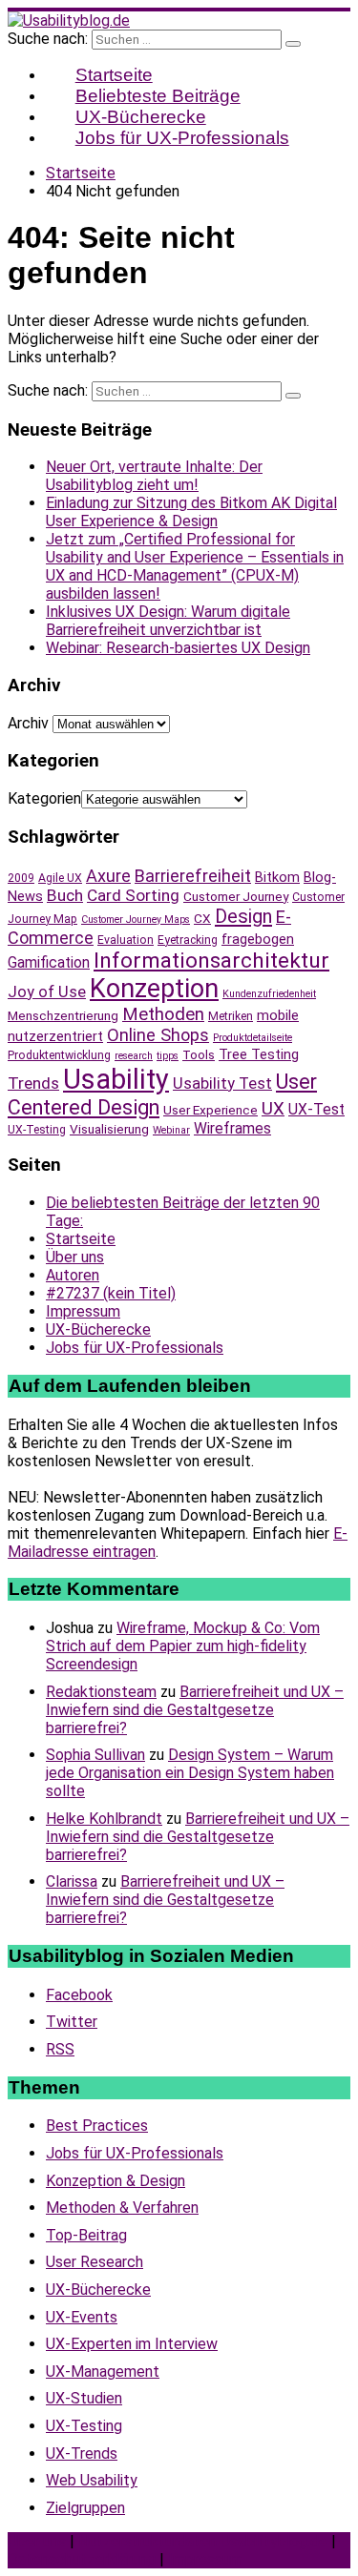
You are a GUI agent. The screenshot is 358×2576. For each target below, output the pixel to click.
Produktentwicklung (59, 1055)
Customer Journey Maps (136, 920)
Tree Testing (259, 1054)
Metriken (231, 1016)
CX (202, 918)
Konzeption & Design (116, 2181)
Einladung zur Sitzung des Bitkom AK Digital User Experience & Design (191, 512)
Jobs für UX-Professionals (182, 138)
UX (273, 1109)
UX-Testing (37, 1130)
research (134, 1056)
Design (243, 916)
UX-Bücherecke (98, 1329)
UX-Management (103, 2372)
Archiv (28, 723)
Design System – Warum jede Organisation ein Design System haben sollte (190, 1773)
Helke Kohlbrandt (104, 1819)
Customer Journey (236, 896)
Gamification (49, 962)
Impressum (83, 1311)
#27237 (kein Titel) (111, 1293)
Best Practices (97, 2126)
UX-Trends (82, 2453)
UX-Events (82, 2317)
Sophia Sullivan (95, 1755)
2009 (21, 878)
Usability (116, 1079)
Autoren (73, 1275)
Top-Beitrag (86, 2235)
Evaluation (126, 940)
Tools (199, 1054)
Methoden (163, 1014)
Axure (108, 876)
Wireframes (232, 1128)
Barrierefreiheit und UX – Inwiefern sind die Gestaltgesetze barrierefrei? (195, 1710)
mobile (278, 1015)
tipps (168, 1056)
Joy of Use (47, 992)
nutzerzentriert (55, 1036)
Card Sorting (133, 895)
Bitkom (277, 877)
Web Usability (92, 2480)
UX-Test (316, 1109)
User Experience (211, 1110)
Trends (33, 1083)
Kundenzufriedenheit (269, 994)
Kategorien (44, 798)
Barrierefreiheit (193, 876)
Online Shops (158, 1035)
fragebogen (258, 939)
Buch (65, 895)
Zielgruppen (85, 2508)
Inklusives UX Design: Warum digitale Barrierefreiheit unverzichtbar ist (168, 621)
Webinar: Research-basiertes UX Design (178, 648)
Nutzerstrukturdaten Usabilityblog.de (203, 2541)
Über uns (75, 1257)
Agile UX (60, 878)
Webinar (171, 1130)
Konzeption (154, 989)
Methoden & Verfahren (122, 2208)
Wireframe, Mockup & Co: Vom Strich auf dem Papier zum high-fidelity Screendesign (183, 1646)
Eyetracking (188, 940)
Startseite (81, 1239)
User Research (95, 2262)
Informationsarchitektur (211, 961)
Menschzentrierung (63, 1015)
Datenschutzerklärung (82, 2559)
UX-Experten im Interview (132, 2344)
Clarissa (72, 1881)
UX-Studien (84, 2398)
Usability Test (222, 1084)
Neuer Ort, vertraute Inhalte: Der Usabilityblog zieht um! (154, 476)
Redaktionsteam (101, 1692)
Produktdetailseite (253, 1038)
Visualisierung (109, 1129)
